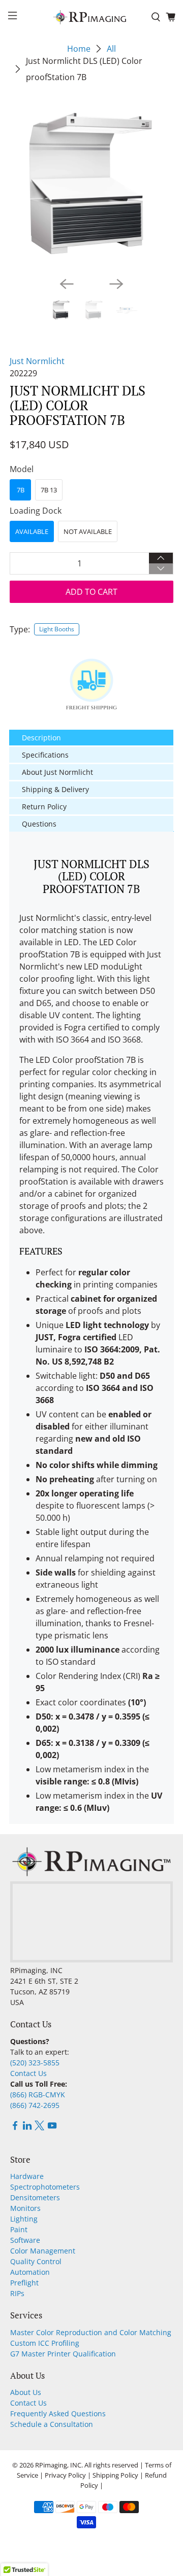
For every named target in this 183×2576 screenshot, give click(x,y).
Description (41, 738)
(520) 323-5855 (35, 2063)
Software (25, 2240)
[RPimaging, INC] (91, 17)
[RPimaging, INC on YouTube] (52, 2127)
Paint (19, 2229)
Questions (39, 824)
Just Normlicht (37, 361)
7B (21, 490)
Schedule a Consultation (52, 2424)
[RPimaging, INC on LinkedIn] (27, 2127)
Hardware (27, 2176)
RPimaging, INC (58, 2465)
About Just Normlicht (57, 772)
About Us (26, 2392)
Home (79, 49)
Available (32, 531)
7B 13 (49, 490)
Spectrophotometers (45, 2187)
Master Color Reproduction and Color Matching (91, 2332)
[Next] (116, 284)
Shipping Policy (115, 2475)
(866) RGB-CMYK (38, 2095)
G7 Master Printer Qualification (63, 2354)
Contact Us (28, 2073)
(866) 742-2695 (35, 2105)
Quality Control (36, 2261)
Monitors (25, 2208)
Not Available (88, 531)
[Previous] (67, 284)
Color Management (43, 2251)
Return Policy (44, 807)
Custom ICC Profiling (45, 2343)
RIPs (17, 2293)
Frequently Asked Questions (58, 2413)
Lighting (24, 2219)
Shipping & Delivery (55, 789)
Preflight (24, 2283)
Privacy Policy (65, 2475)
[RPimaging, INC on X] (39, 2127)
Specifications (45, 755)
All (111, 49)
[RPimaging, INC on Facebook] (15, 2127)
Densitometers (35, 2197)
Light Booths (57, 629)
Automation (30, 2272)
